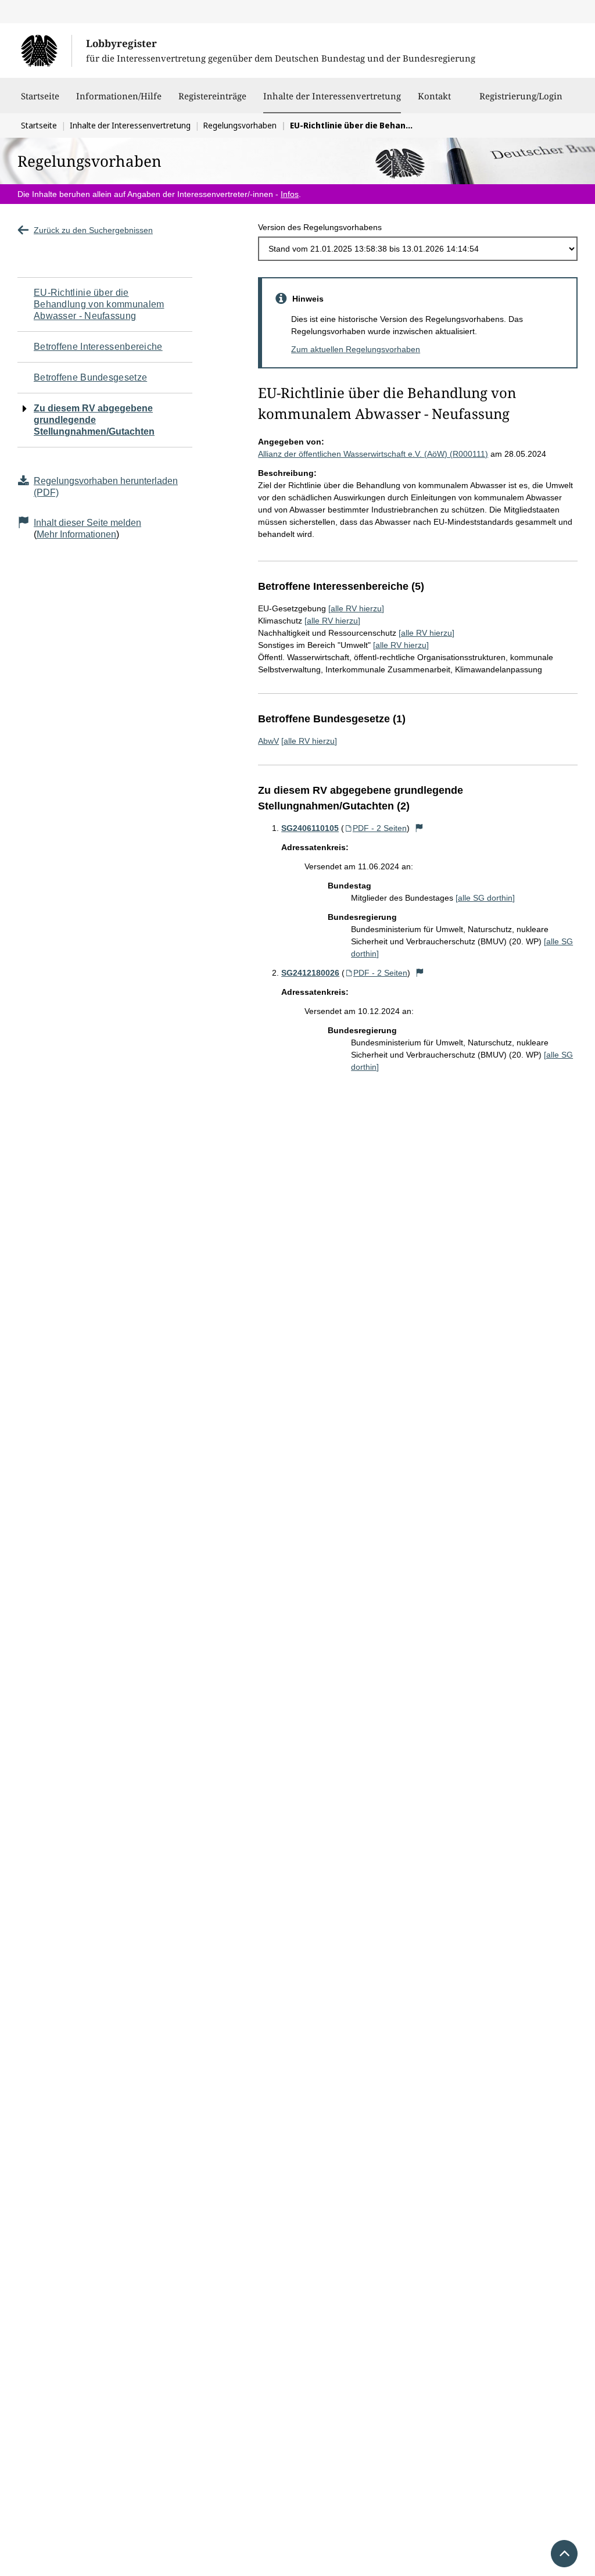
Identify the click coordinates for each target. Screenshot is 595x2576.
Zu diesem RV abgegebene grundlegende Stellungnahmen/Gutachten (94, 420)
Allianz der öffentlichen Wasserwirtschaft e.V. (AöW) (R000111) (373, 454)
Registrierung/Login (521, 96)
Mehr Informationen (76, 534)
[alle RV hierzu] (356, 608)
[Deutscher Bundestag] (46, 51)
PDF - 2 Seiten (380, 828)
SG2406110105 (310, 828)
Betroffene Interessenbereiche (98, 347)
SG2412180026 (310, 973)
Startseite (40, 96)
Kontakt (434, 96)
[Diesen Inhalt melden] (419, 828)
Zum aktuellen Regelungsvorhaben (356, 349)
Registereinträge (212, 96)
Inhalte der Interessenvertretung (332, 96)
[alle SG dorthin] (485, 898)
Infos (290, 194)
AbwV (268, 741)
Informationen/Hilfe (119, 96)
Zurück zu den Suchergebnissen (93, 230)
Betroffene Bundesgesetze (90, 377)
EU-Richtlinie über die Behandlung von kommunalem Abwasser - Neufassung (99, 304)
